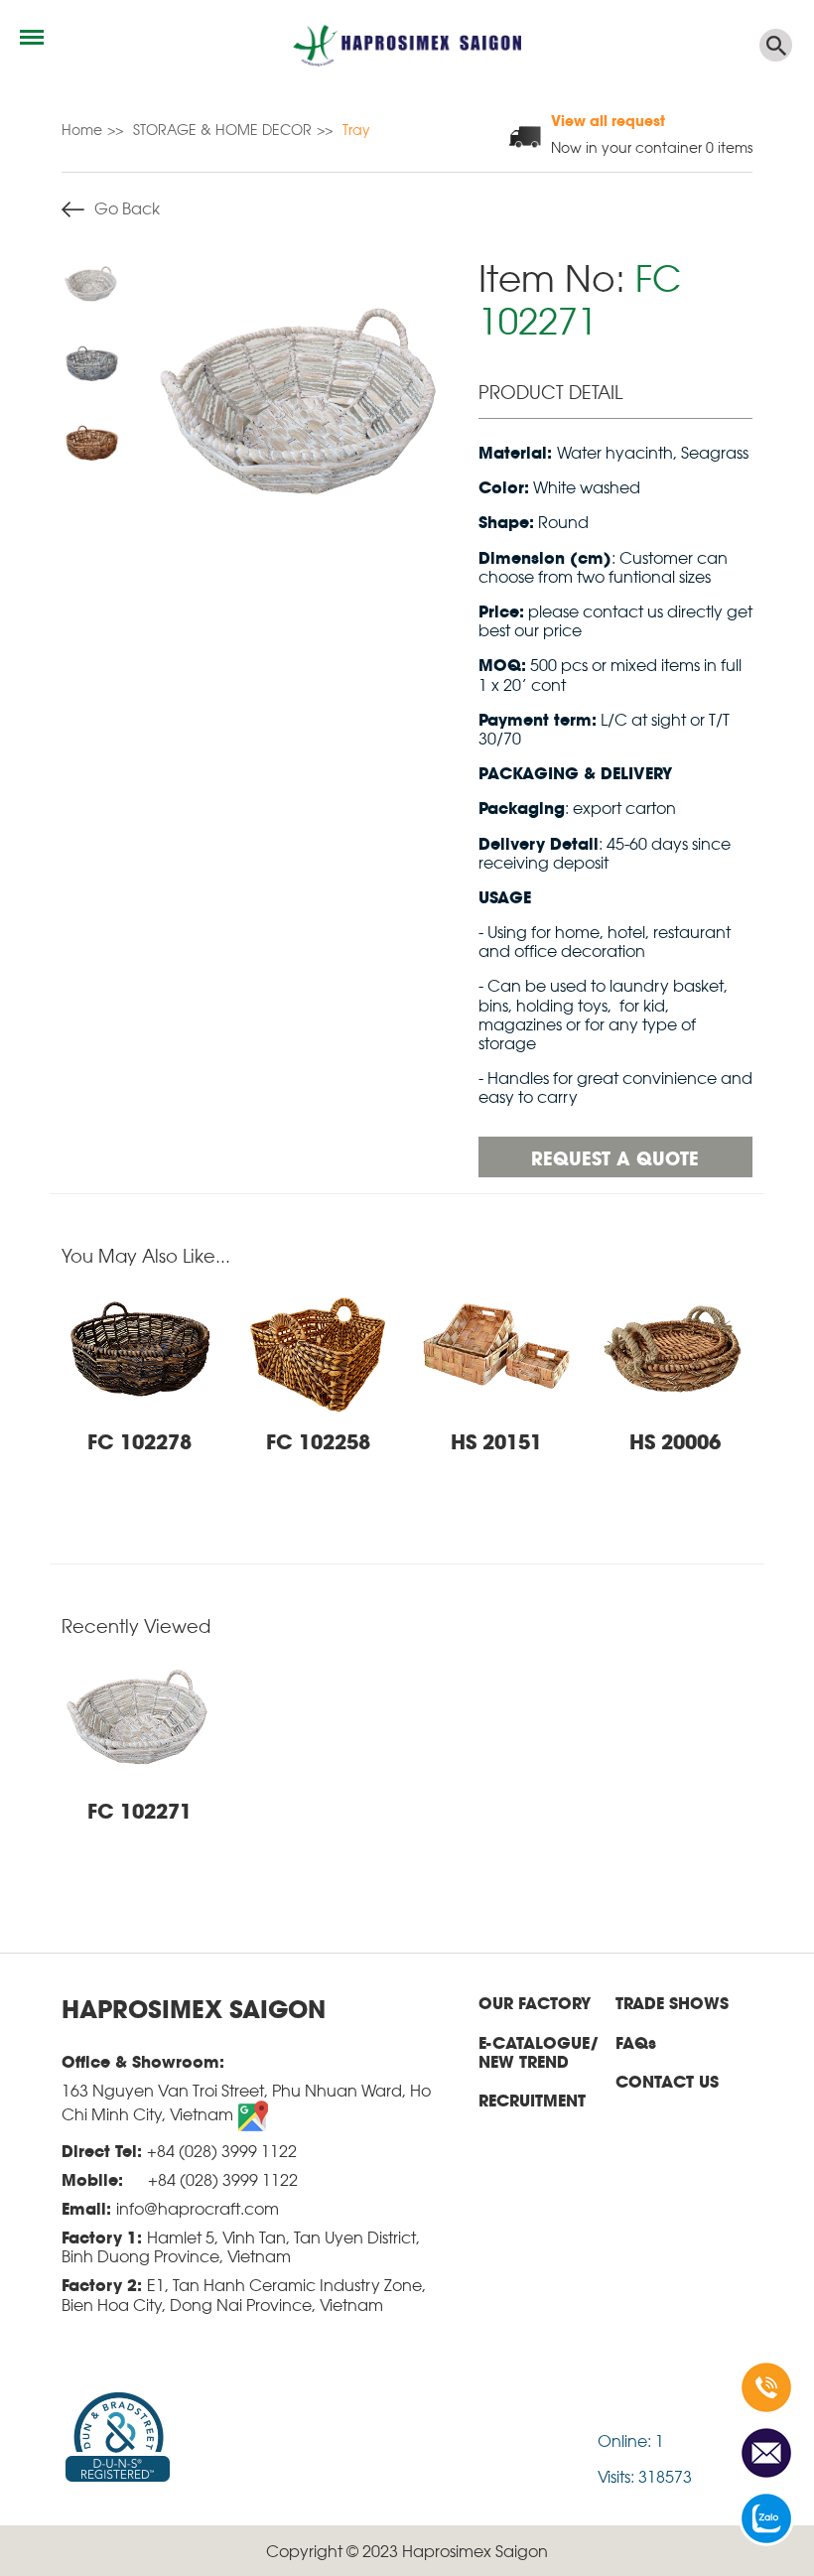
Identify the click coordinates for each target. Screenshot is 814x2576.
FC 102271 (139, 1810)
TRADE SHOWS (672, 2003)
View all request (608, 120)
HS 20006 (675, 1440)
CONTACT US (667, 2081)
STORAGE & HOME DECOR (222, 129)
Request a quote (615, 1157)
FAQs (636, 2042)
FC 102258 (318, 1440)
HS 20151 (496, 1440)
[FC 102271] (302, 407)
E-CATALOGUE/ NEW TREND (539, 2052)
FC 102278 (139, 1440)
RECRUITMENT (532, 2100)
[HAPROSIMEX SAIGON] (407, 45)
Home (82, 129)
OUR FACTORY (535, 2003)
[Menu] (32, 37)
